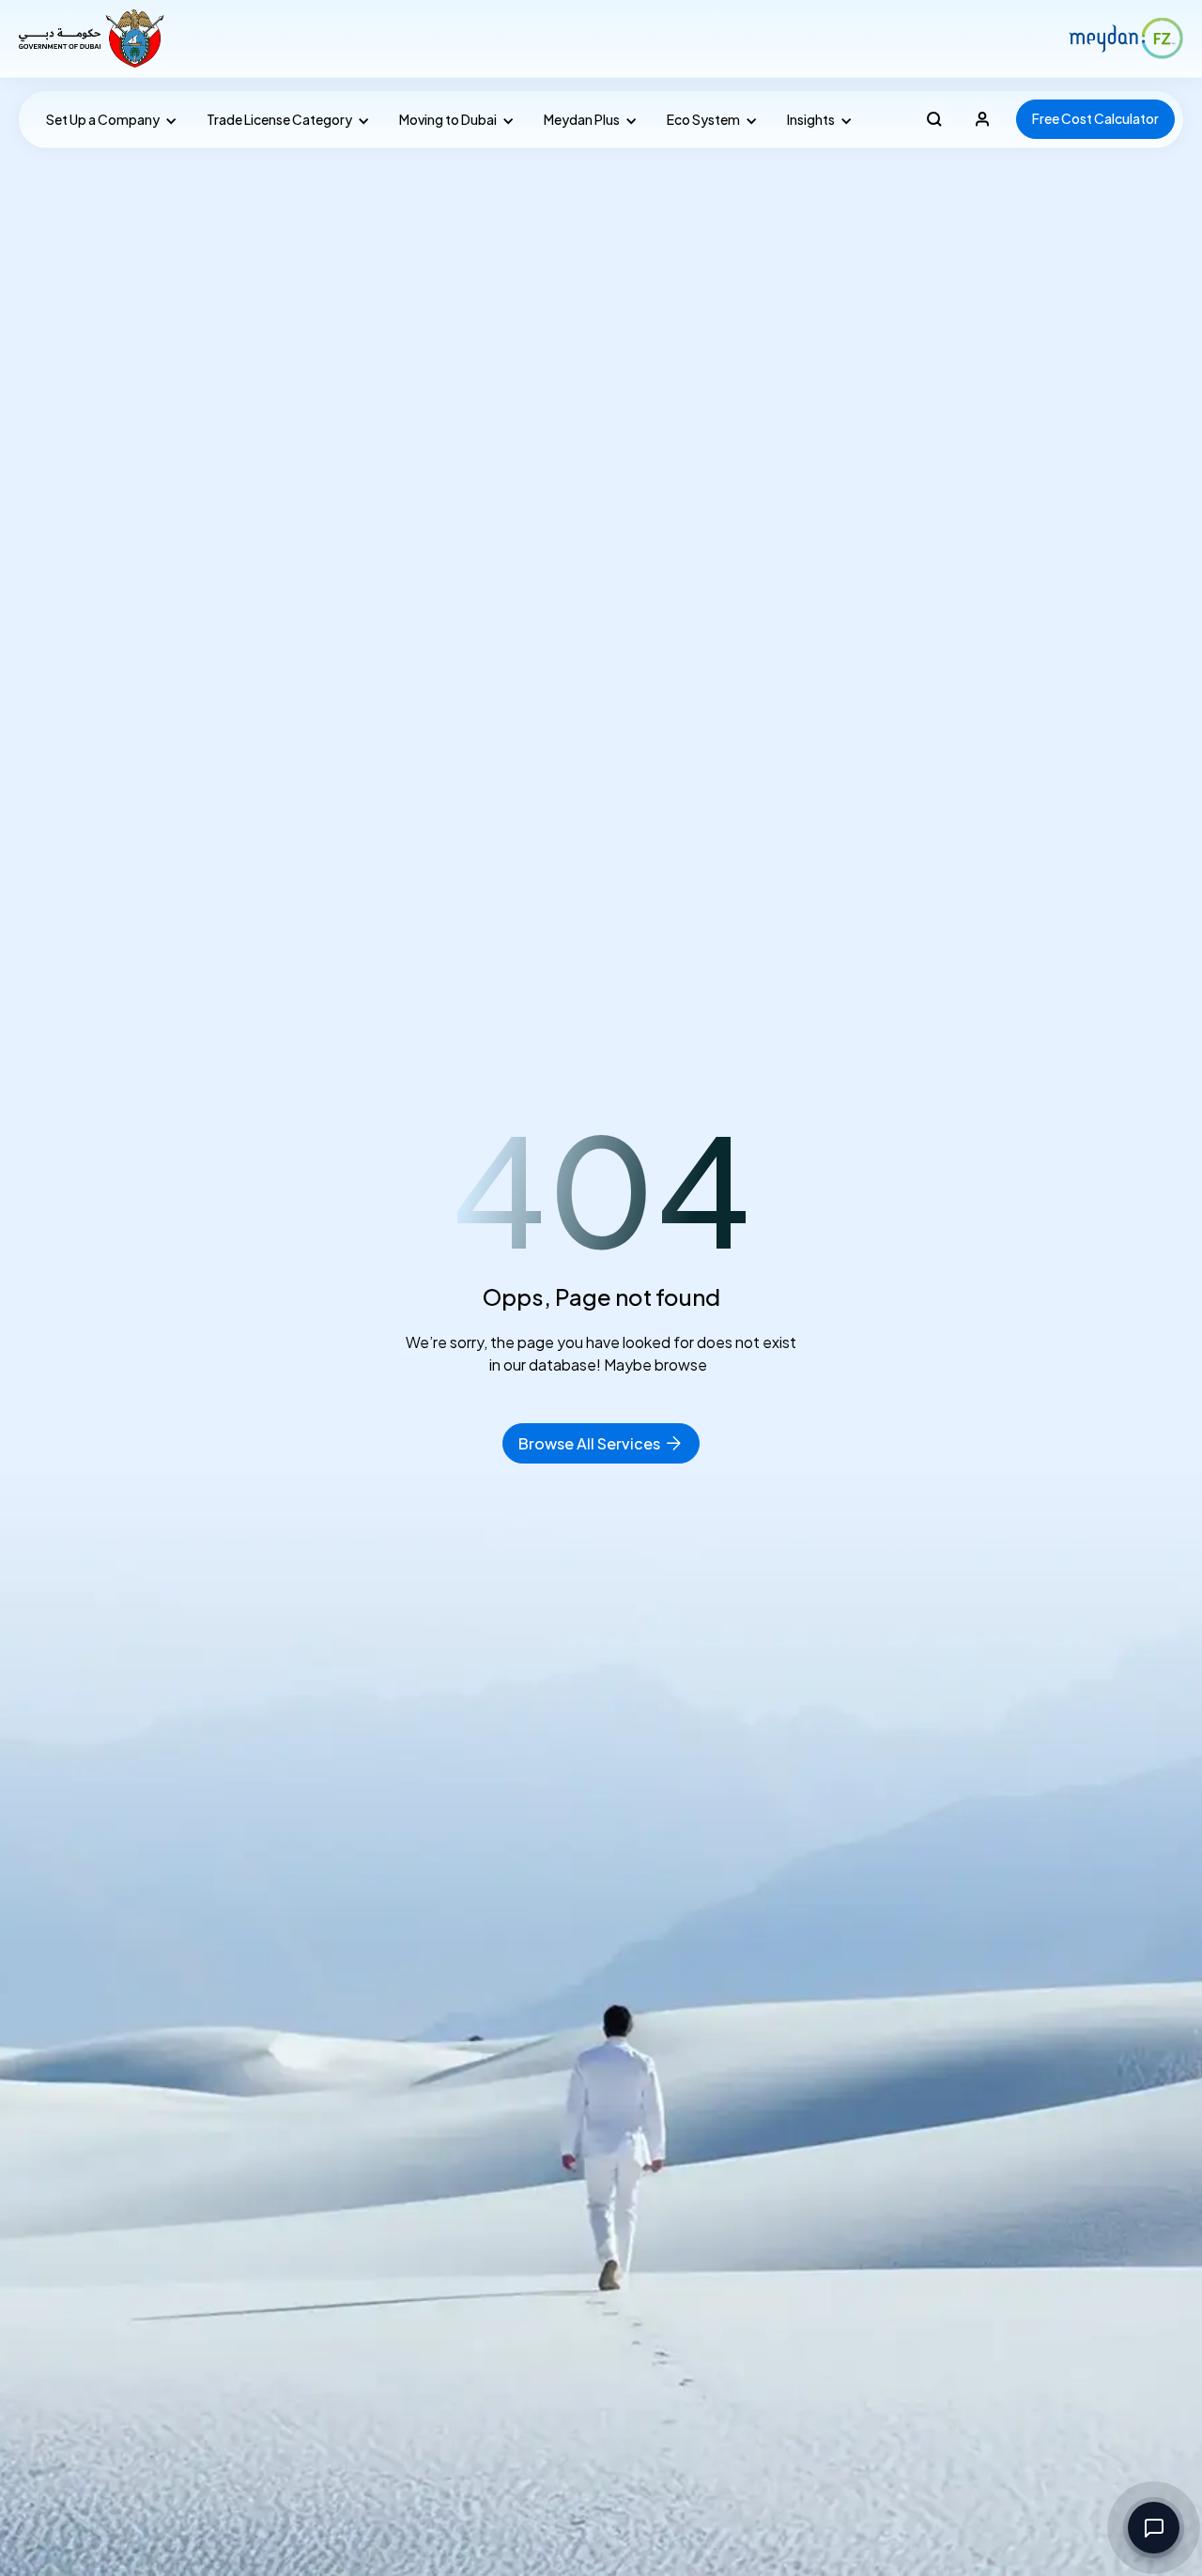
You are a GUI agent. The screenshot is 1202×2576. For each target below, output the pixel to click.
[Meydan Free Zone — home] (93, 38)
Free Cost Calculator (1095, 118)
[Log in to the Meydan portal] (983, 119)
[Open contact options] (1154, 2528)
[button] (108, 120)
